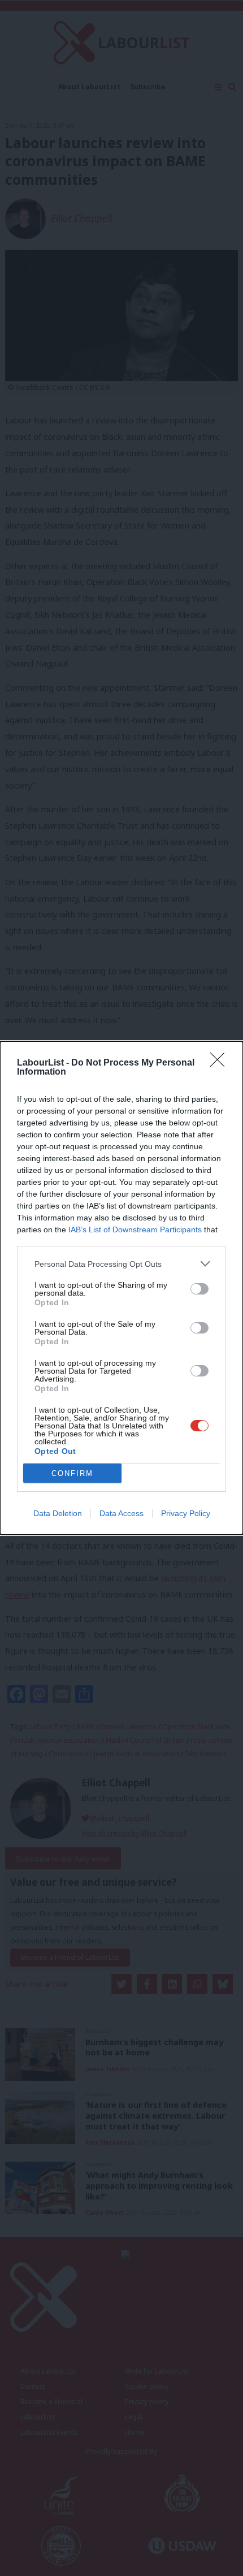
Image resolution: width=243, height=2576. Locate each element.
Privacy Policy (186, 1513)
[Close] (221, 1063)
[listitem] (121, 1264)
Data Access (121, 1513)
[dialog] (121, 1288)
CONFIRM (72, 1473)
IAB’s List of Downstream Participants (135, 1229)
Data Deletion (58, 1513)
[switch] (199, 1289)
